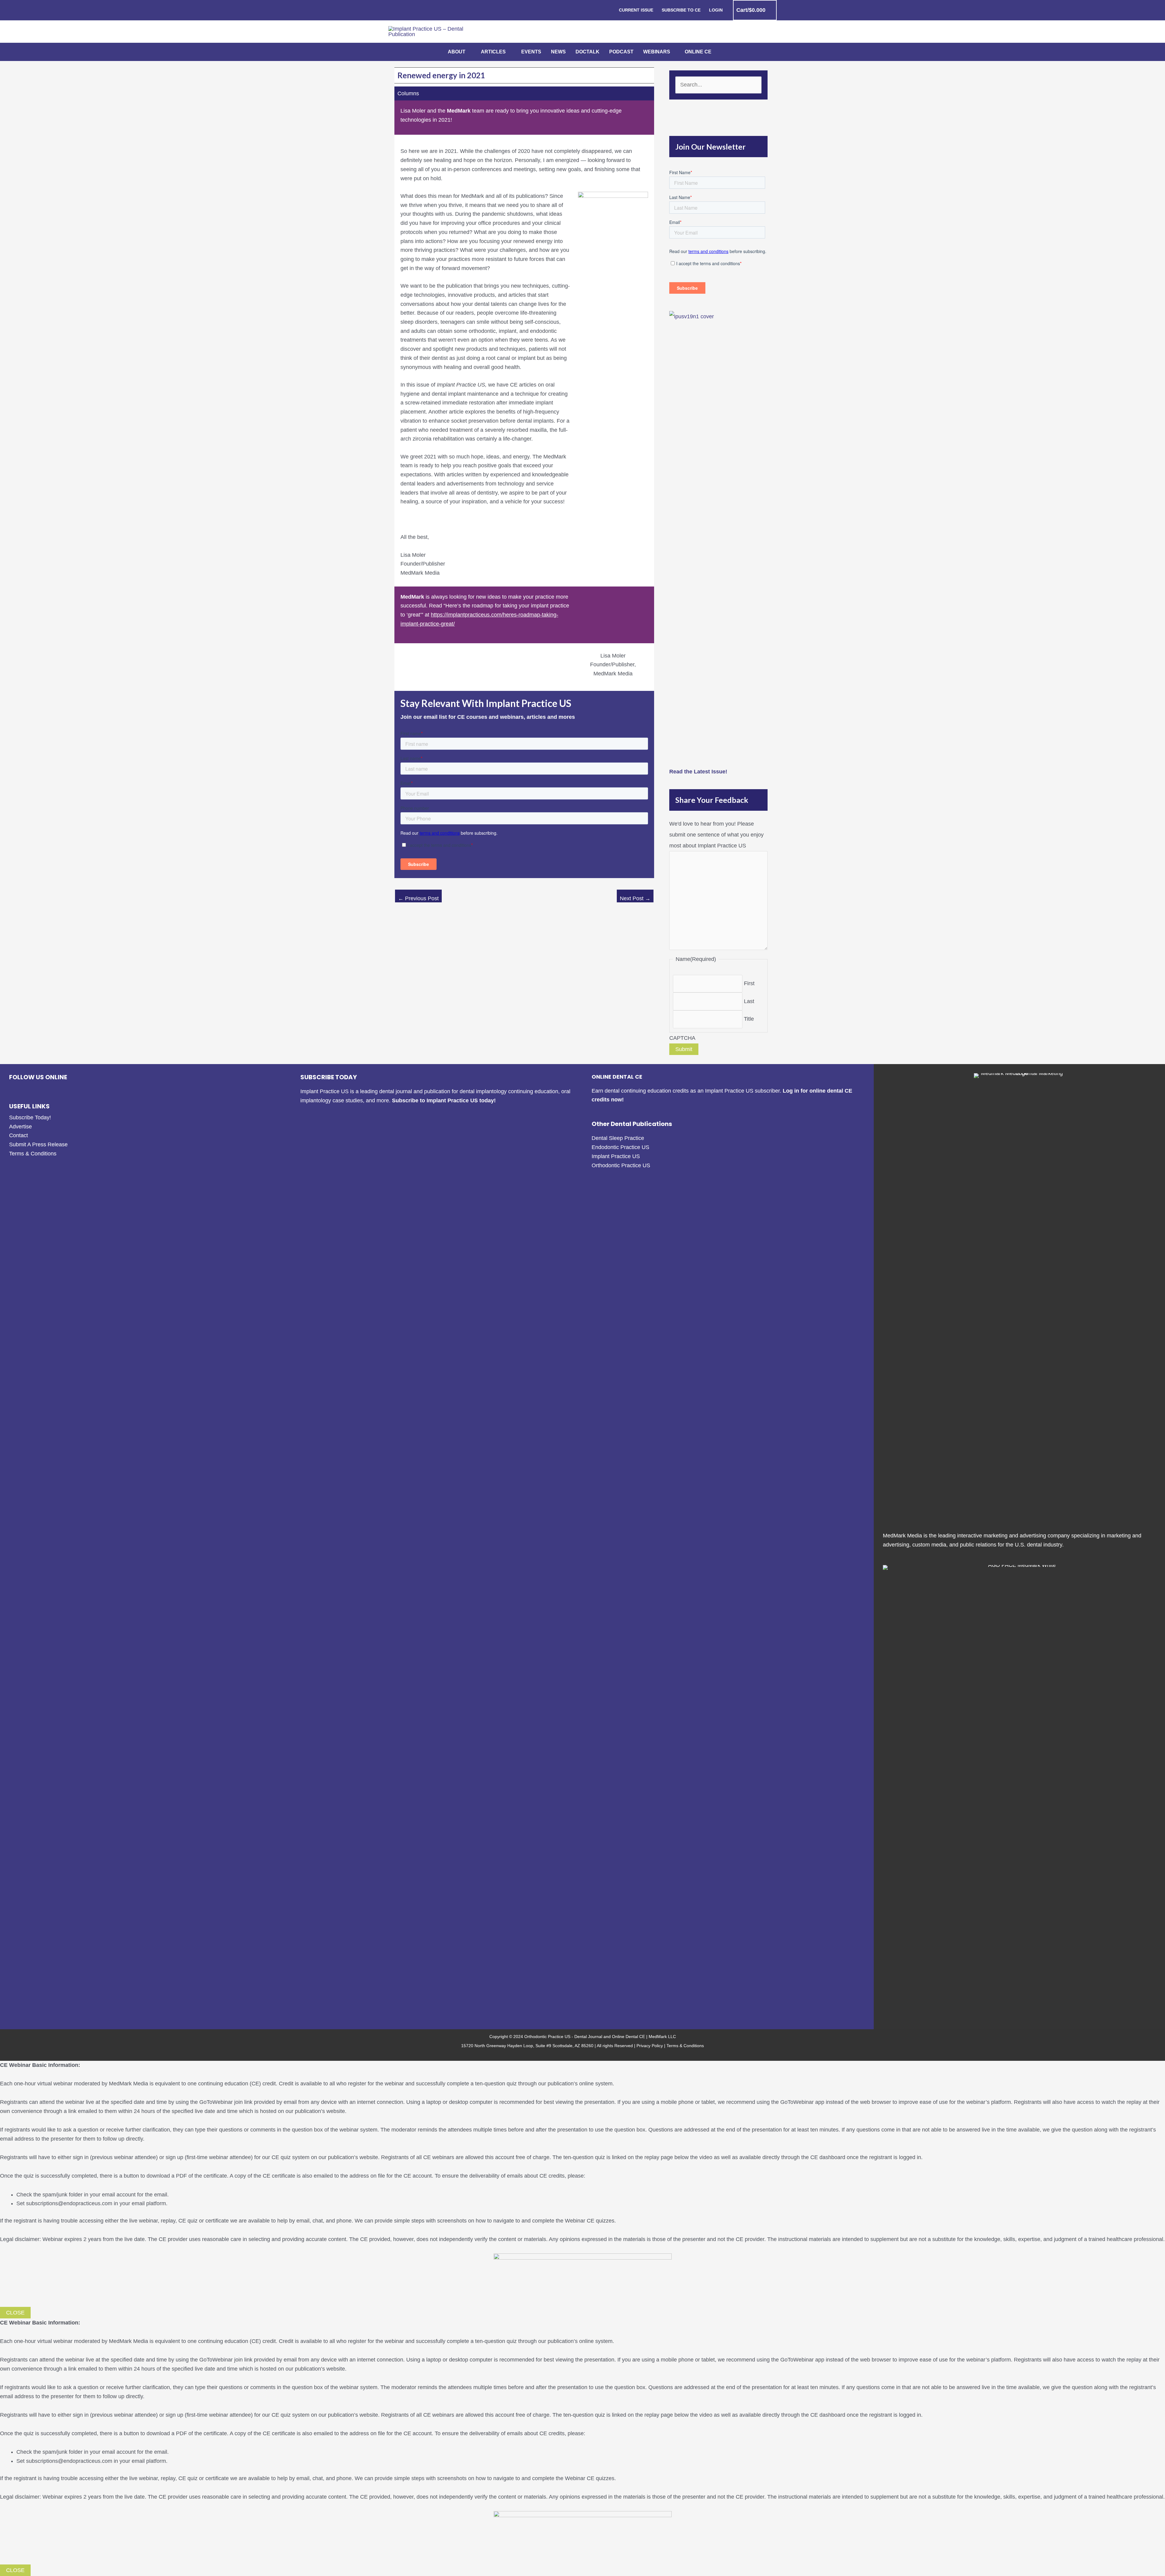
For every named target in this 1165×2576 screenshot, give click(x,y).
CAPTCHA (682, 1038)
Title (749, 1019)
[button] (468, 52)
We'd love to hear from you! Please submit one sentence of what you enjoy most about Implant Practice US (716, 835)
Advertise (20, 1127)
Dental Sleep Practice (618, 1138)
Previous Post (418, 898)
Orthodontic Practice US (621, 1165)
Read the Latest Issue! (698, 772)
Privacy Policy (650, 2046)
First (749, 983)
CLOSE (15, 2313)
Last (749, 1001)
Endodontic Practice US (620, 1147)
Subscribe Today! (30, 1117)
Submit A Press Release (38, 1144)
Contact (19, 1135)
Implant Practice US (616, 1156)
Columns (408, 93)
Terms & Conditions (33, 1154)
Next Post (635, 898)
